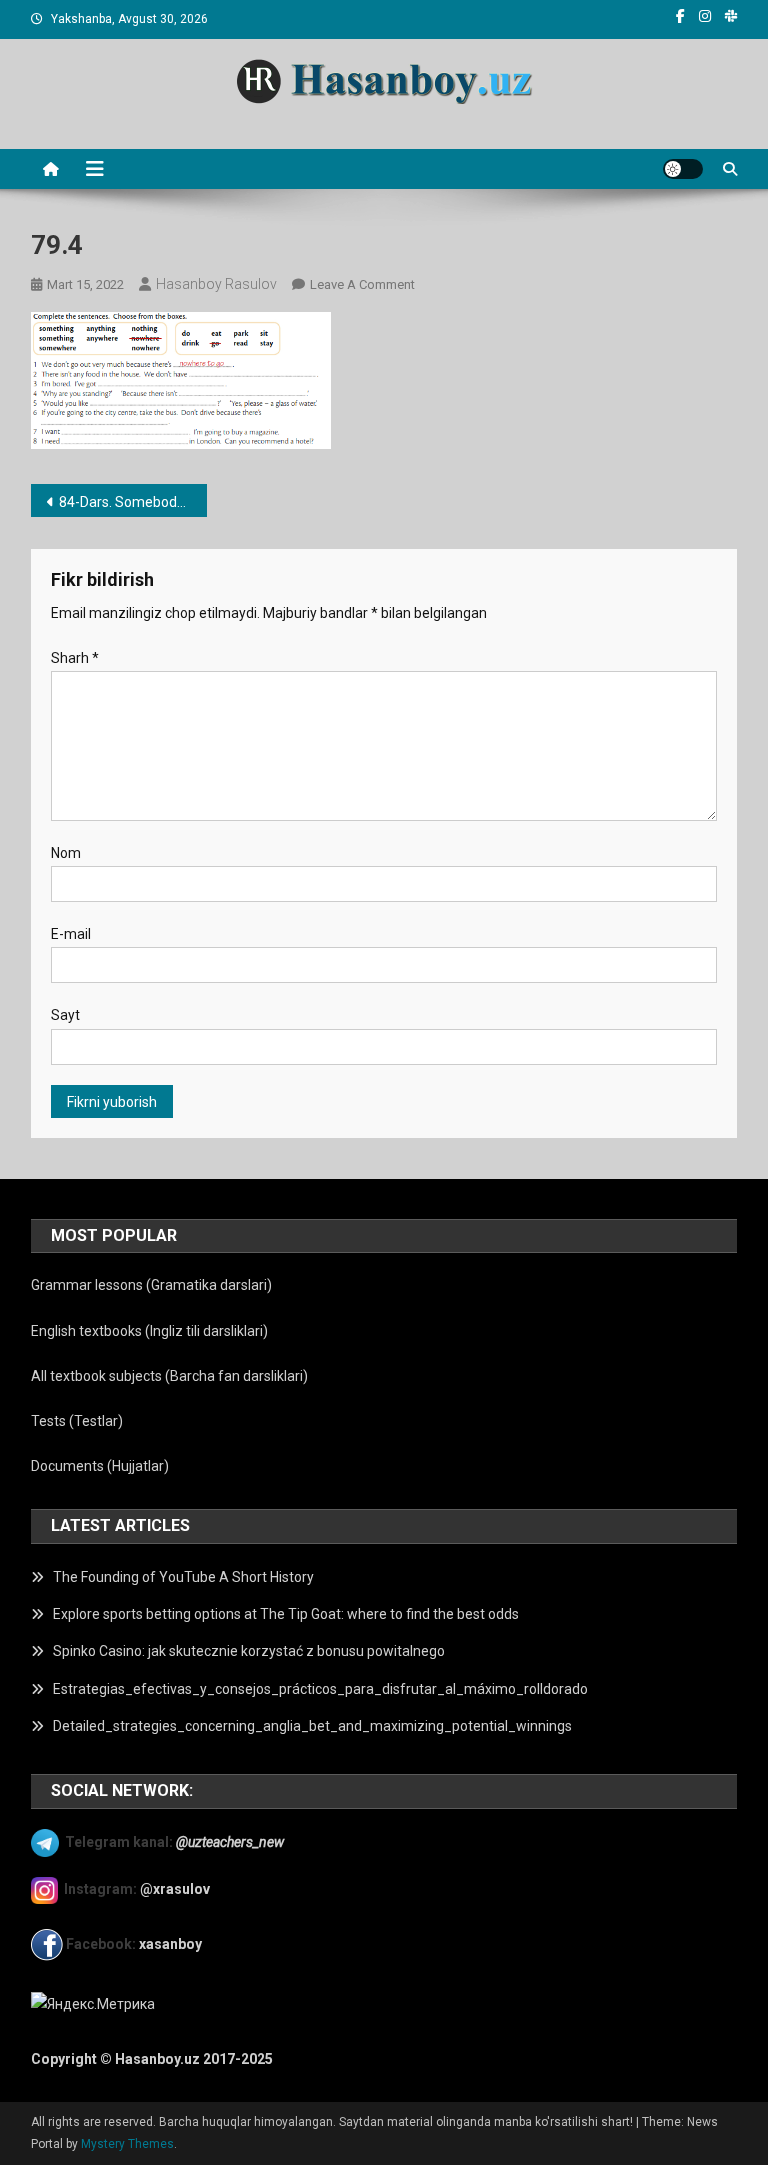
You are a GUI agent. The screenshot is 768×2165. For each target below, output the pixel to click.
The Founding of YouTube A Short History (183, 1577)
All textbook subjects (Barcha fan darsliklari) (169, 1376)
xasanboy (172, 1944)
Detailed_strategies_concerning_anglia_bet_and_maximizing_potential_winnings (312, 1726)
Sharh (75, 658)
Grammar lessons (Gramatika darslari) (151, 1285)
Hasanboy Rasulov (216, 284)
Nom (66, 853)
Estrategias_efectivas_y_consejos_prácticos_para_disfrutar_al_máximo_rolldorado (320, 1689)
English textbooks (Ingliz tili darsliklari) (149, 1331)
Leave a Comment (362, 284)
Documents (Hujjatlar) (100, 1466)
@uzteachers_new (230, 1842)
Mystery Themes (127, 2144)
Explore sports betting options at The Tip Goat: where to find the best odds (286, 1614)
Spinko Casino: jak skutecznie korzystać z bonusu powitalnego (249, 1651)
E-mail (71, 934)
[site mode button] (683, 169)
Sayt (65, 1015)
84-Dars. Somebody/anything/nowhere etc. (133, 502)
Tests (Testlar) (77, 1421)
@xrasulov (175, 1889)
